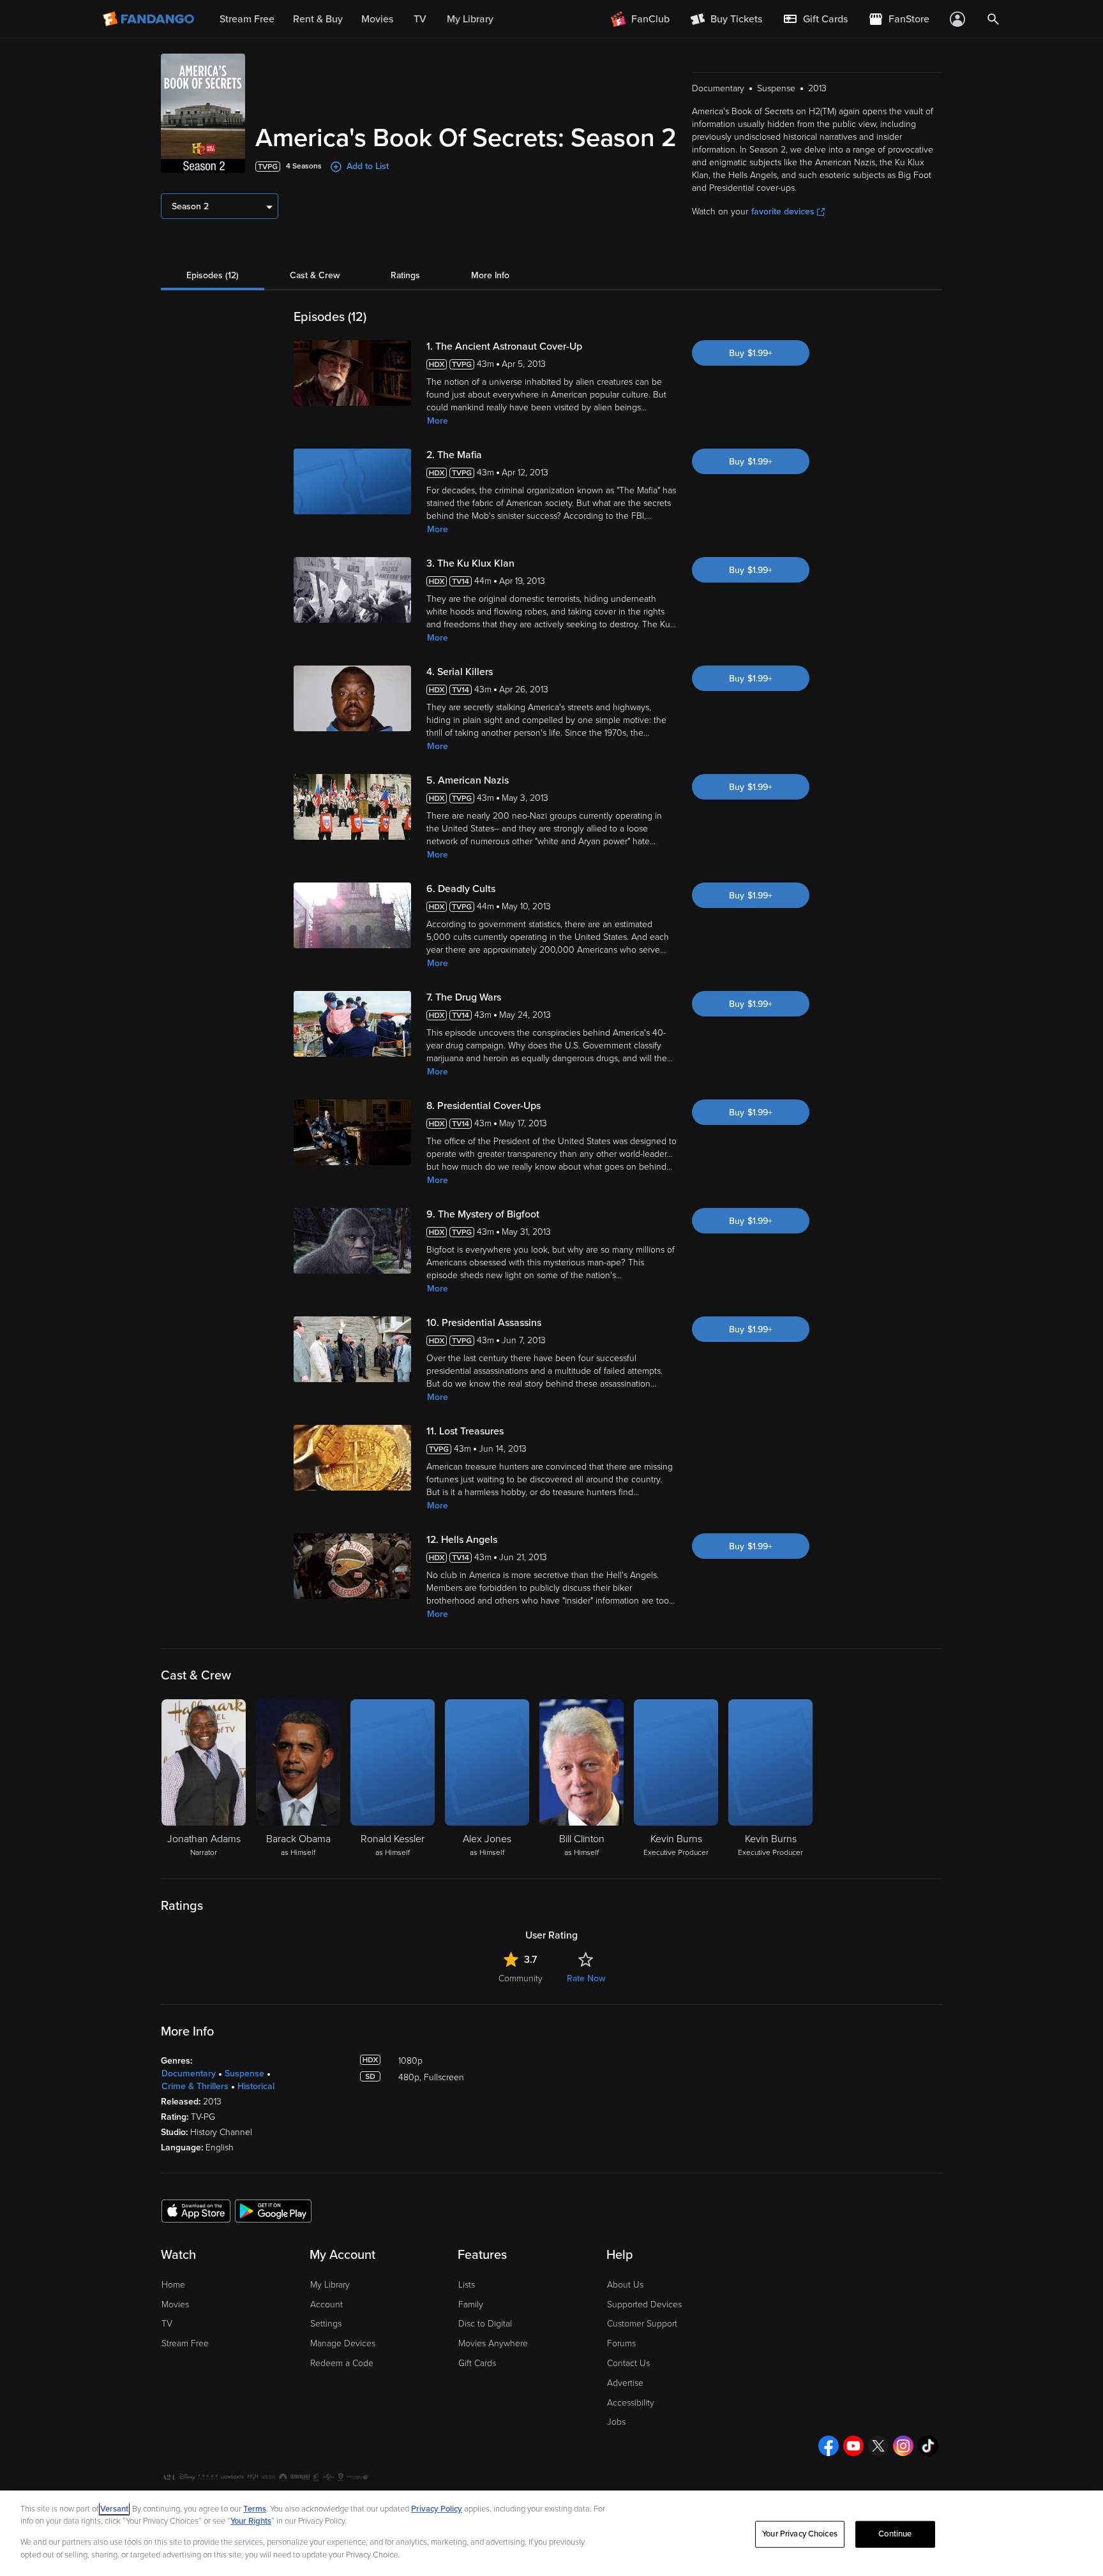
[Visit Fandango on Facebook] (829, 2446)
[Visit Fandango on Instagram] (903, 2446)
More (438, 421)
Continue (895, 2534)
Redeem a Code (342, 2363)
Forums (621, 2343)
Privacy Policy (437, 2509)
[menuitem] (815, 19)
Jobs (616, 2422)
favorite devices (783, 212)
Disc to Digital (485, 2324)
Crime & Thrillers (195, 2086)
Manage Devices (343, 2343)
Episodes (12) (213, 275)
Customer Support (642, 2324)
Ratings (405, 275)
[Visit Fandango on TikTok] (928, 2446)
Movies (175, 2304)
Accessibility (631, 2403)
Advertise (625, 2383)
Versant (114, 2509)
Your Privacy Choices (800, 2534)
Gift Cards (477, 2363)
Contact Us (628, 2363)
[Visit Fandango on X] (878, 2446)
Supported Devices (644, 2304)
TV (167, 2324)
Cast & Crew (315, 275)
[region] (551, 2533)
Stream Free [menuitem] (247, 19)
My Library (330, 2285)
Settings (326, 2324)
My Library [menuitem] (470, 19)
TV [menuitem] (420, 19)
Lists (467, 2285)
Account (326, 2304)
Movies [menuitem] (377, 19)
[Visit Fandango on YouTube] (853, 2446)
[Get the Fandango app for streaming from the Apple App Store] (196, 2210)
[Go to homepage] (150, 19)
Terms (255, 2509)
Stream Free (185, 2343)
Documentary (189, 2073)
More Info (490, 275)
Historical (256, 2086)
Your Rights (251, 2521)
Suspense (244, 2073)
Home (173, 2285)
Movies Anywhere (493, 2343)
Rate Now (586, 1978)
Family (471, 2304)
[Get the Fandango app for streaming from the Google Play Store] (273, 2210)
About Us (625, 2285)
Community (521, 1978)
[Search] (993, 19)
